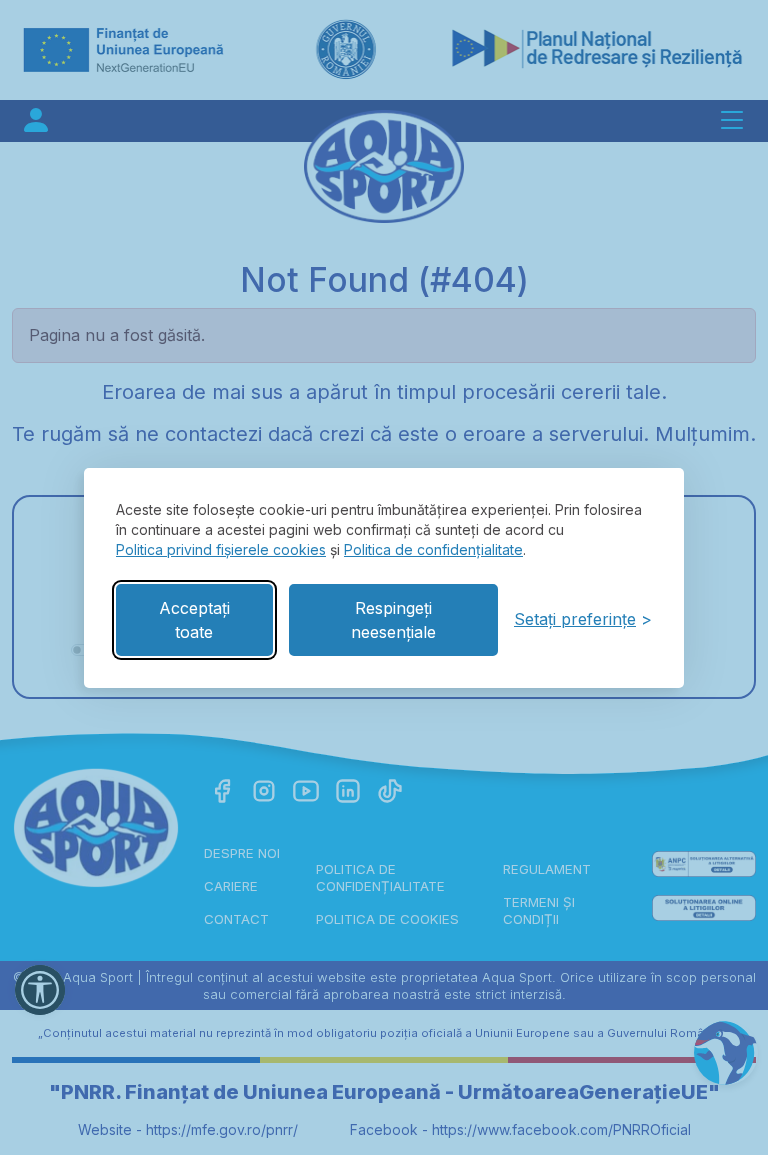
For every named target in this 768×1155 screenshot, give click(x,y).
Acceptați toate (194, 620)
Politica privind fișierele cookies (221, 549)
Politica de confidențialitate (433, 549)
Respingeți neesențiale (393, 620)
